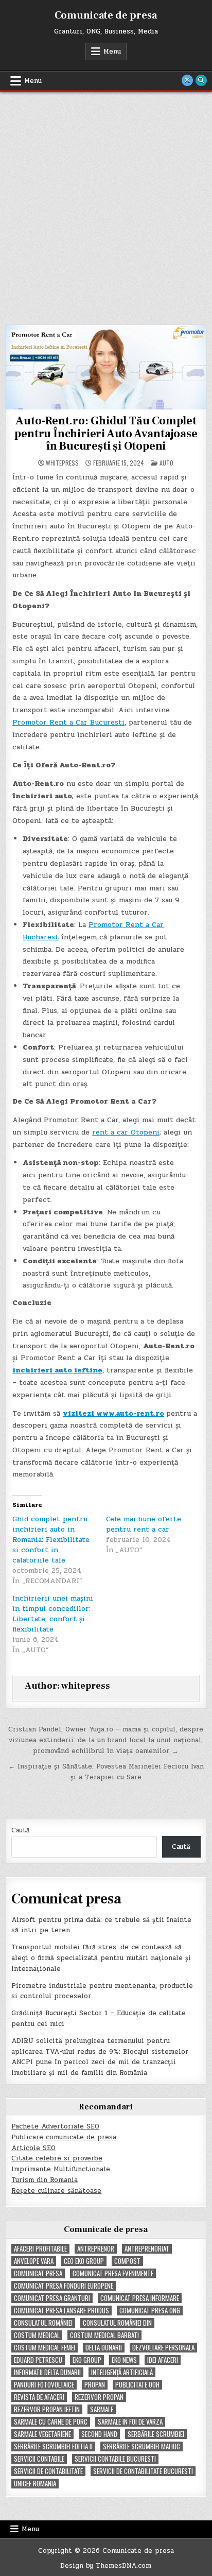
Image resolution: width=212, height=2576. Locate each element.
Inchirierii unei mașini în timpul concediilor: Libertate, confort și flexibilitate (53, 1614)
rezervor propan (99, 2397)
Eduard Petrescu (38, 2360)
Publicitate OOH (137, 2385)
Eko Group (87, 2360)
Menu (112, 51)
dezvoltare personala (163, 2348)
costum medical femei (45, 2348)
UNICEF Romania (35, 2484)
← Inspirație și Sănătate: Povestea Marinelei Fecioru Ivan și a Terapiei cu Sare (106, 1772)
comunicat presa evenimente (113, 2273)
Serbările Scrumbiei (156, 2434)
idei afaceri (163, 2360)
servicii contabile (39, 2459)
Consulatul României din (117, 2323)
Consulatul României (43, 2323)
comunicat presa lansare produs (61, 2311)
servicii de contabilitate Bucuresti (143, 2471)
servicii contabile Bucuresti (115, 2459)
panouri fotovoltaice (44, 2385)
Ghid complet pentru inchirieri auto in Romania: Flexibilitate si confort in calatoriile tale (51, 1540)
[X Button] (187, 80)
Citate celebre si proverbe (57, 2158)
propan (95, 2385)
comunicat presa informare (140, 2298)
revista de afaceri (39, 2397)
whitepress (62, 463)
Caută (21, 1830)
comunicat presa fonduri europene (64, 2286)
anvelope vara (34, 2261)
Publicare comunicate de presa (64, 2137)
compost (127, 2261)
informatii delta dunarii (47, 2372)
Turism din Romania (45, 2180)
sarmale (102, 2409)
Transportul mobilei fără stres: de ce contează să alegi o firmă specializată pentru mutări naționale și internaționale (101, 1958)
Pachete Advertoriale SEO (55, 2126)
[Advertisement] (106, 203)
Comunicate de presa (106, 15)
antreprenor (96, 2249)
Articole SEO (33, 2148)
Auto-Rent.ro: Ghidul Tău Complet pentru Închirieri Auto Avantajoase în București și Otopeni (106, 433)
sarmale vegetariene (42, 2434)
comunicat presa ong (150, 2311)
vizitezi (79, 1413)
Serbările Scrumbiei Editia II (53, 2446)
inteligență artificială (122, 2372)
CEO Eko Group (84, 2261)
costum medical (37, 2335)
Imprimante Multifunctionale (61, 2169)
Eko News (124, 2360)
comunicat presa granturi (52, 2298)
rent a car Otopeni (126, 1132)
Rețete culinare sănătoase (56, 2191)
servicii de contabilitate (48, 2471)
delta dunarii (104, 2348)
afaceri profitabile (40, 2249)
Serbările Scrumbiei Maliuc (142, 2446)
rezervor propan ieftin (47, 2409)
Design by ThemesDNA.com (106, 2566)
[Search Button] (201, 80)
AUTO (166, 463)
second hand (99, 2434)
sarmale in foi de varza (130, 2422)
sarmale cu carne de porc (51, 2422)
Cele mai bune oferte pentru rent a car (144, 1524)
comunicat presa (38, 2273)
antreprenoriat (147, 2249)
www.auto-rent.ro (130, 1413)
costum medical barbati (104, 2335)
